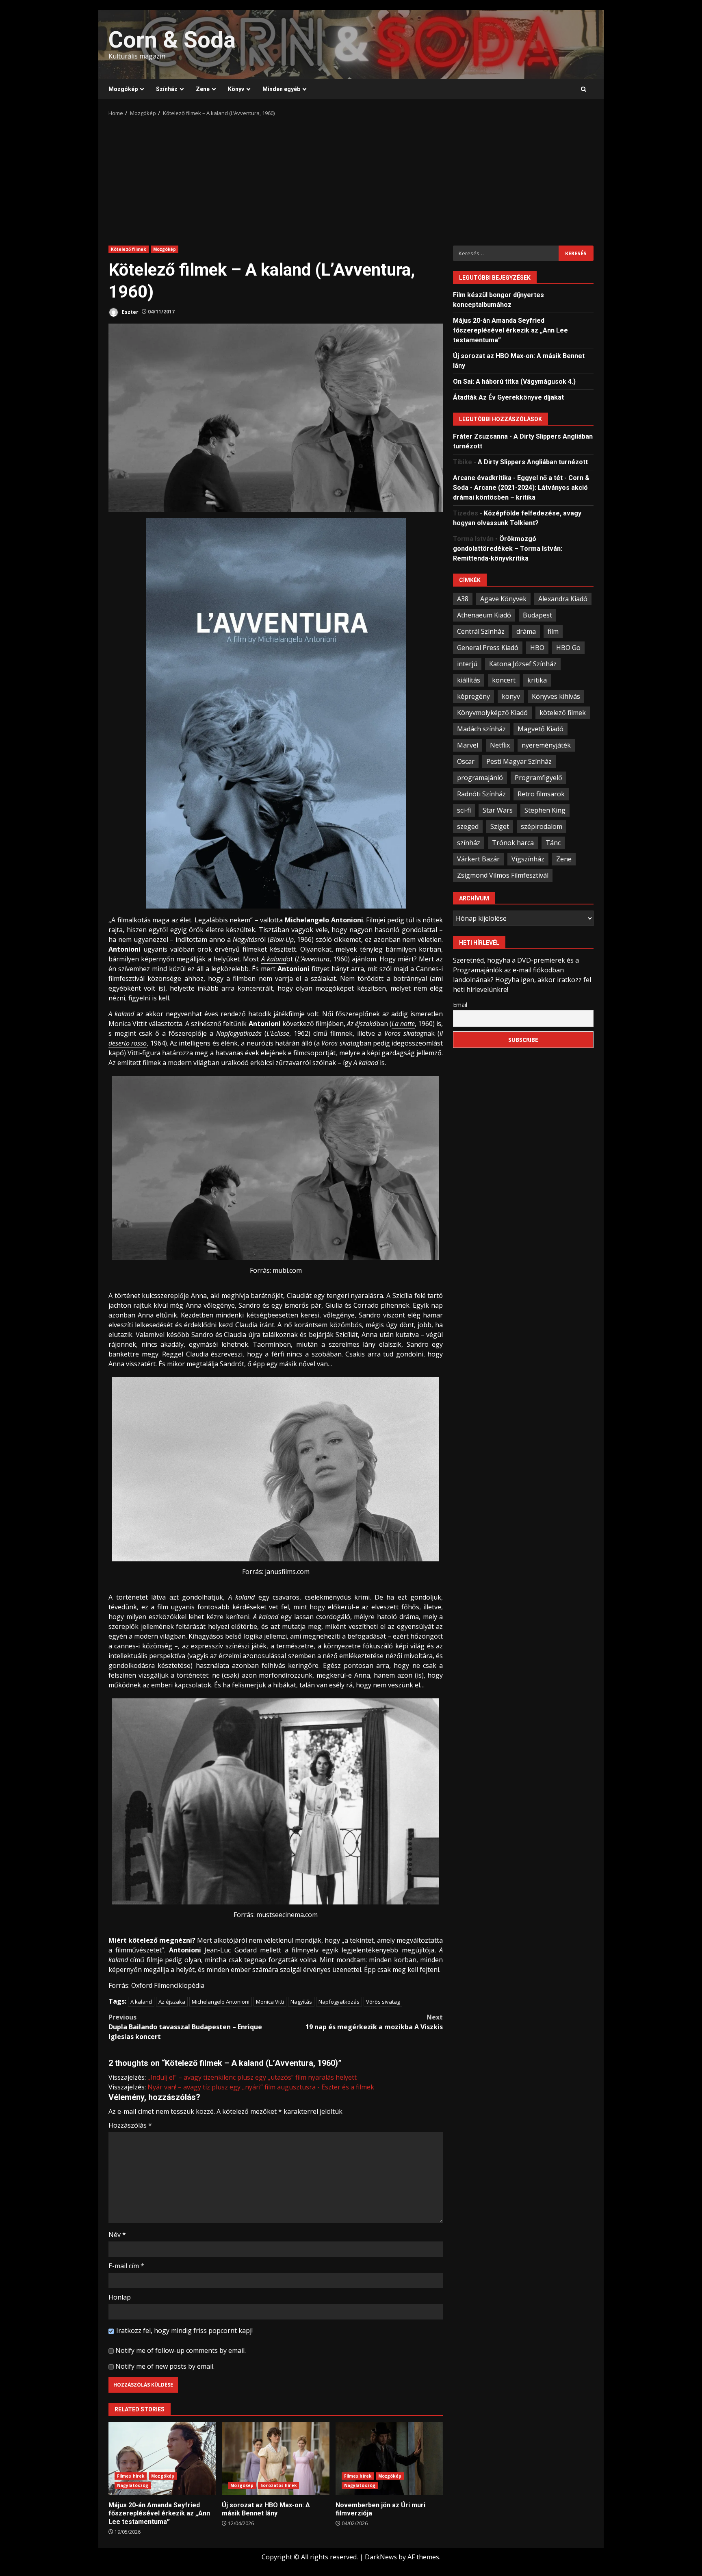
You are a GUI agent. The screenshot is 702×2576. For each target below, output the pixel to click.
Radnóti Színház (481, 793)
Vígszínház (528, 859)
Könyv (236, 89)
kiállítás (469, 680)
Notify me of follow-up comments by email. (181, 2350)
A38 (463, 598)
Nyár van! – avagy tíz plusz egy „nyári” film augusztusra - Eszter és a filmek (261, 2087)
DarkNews (381, 2557)
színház (469, 842)
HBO (537, 647)
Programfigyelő (538, 777)
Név (117, 2235)
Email (460, 1004)
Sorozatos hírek (278, 2485)
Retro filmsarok (541, 793)
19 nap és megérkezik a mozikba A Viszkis (374, 2022)
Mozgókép (123, 89)
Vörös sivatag (383, 2002)
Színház (167, 89)
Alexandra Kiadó (563, 598)
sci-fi (464, 810)
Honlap (120, 2297)
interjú (467, 663)
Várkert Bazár (478, 859)
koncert (504, 680)
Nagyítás (301, 2002)
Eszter (130, 312)
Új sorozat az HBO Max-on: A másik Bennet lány (275, 2459)
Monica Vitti (270, 2002)
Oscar (466, 761)
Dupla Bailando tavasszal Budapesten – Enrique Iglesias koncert (185, 2027)
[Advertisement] (351, 178)
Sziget (500, 826)
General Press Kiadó (488, 647)
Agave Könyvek (503, 598)
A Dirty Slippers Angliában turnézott (533, 462)
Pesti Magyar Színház (519, 761)
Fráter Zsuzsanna (480, 436)
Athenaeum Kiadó (484, 615)
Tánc (553, 842)
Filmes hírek (131, 2476)
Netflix (500, 745)
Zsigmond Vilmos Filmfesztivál (503, 875)
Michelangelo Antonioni (221, 2002)
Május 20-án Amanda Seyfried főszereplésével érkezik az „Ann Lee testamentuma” (162, 2459)
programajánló (480, 777)
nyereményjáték (546, 745)
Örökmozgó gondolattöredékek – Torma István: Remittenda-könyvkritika (508, 548)
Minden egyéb (281, 89)
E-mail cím (126, 2266)
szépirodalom (542, 826)
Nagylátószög (133, 2485)
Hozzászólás (130, 2125)
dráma (526, 631)
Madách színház (481, 728)
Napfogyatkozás (339, 2002)
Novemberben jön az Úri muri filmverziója (389, 2459)
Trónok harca (513, 842)
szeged (468, 826)
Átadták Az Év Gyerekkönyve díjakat (508, 397)
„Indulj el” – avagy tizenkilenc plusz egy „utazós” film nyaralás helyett (252, 2077)
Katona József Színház (523, 663)
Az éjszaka (172, 2002)
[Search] (584, 89)
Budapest (537, 615)
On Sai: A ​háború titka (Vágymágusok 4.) (514, 381)
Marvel (468, 745)
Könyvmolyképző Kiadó (492, 712)
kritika (537, 680)
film (553, 631)
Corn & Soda (172, 40)
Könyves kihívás (556, 696)
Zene (203, 89)
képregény (473, 696)
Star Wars (498, 810)
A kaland (141, 2002)
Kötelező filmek (129, 249)
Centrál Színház (481, 631)
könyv (511, 696)
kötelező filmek (563, 712)
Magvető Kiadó (541, 728)
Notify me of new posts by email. (165, 2366)
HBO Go (568, 647)
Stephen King (545, 810)
